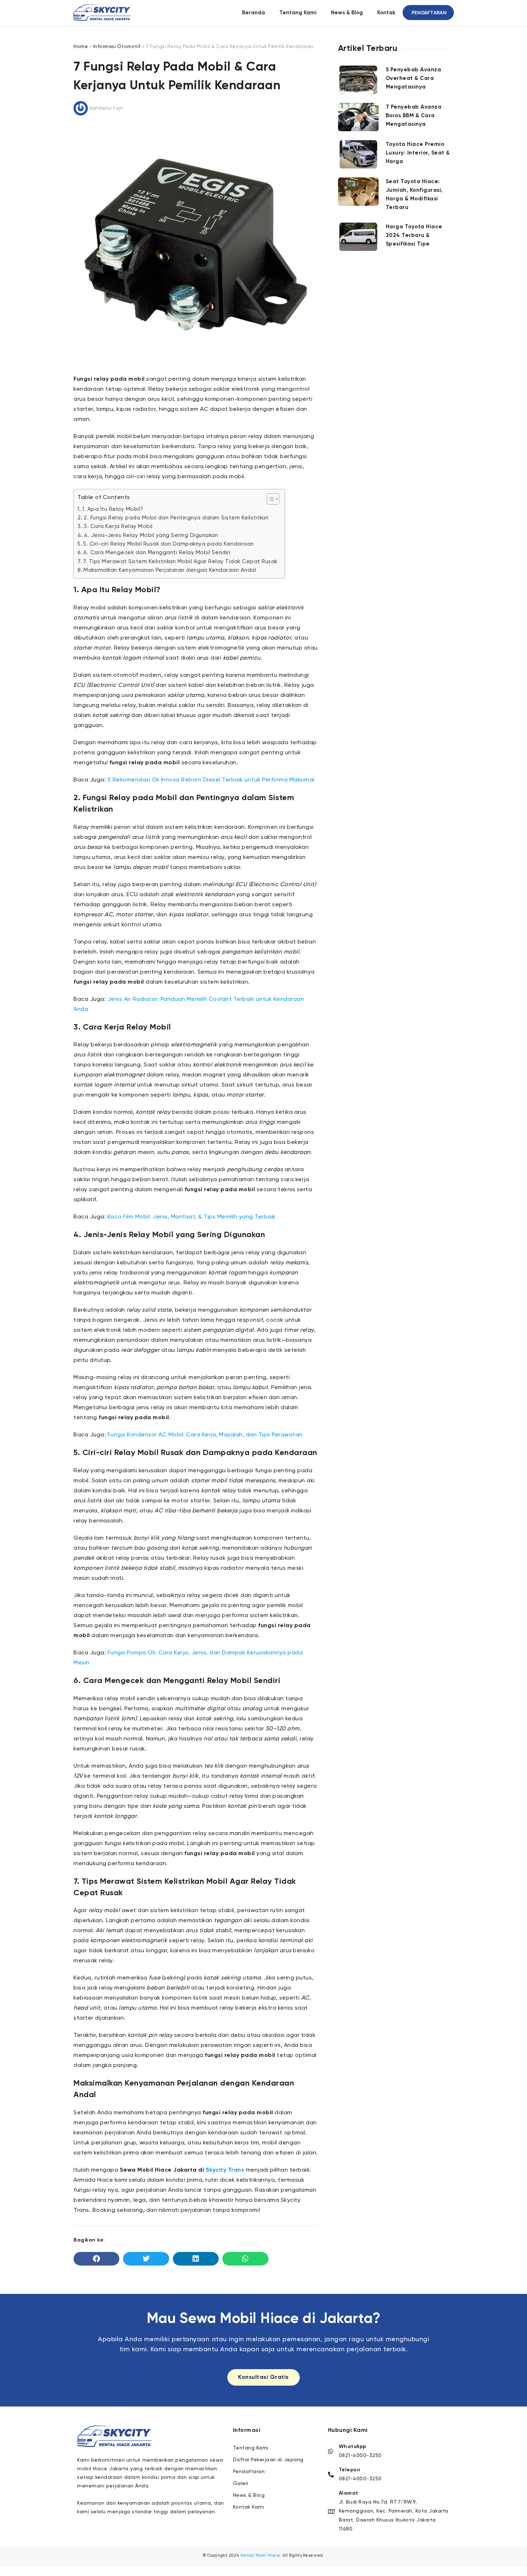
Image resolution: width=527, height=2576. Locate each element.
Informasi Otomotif (117, 47)
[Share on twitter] (146, 2259)
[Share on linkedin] (196, 2259)
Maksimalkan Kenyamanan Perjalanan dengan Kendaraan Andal (170, 570)
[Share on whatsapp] (245, 2259)
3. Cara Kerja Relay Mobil (118, 526)
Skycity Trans (225, 2170)
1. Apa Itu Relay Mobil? (113, 509)
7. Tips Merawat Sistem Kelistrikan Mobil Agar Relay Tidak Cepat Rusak (180, 562)
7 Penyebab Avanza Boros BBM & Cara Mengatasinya (414, 116)
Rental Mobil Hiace (260, 2555)
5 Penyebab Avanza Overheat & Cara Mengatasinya (414, 78)
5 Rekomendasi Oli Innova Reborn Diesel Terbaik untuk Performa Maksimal (211, 780)
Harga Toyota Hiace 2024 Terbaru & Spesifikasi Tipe (414, 235)
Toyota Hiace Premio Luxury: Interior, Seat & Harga (418, 153)
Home (81, 47)
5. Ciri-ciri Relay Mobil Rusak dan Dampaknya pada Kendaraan (168, 544)
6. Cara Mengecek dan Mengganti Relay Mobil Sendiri (157, 553)
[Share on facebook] (96, 2259)
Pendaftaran (429, 13)
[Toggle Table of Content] (269, 499)
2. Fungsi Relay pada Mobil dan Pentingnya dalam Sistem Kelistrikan (176, 518)
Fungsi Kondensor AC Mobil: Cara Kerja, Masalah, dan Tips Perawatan (205, 1435)
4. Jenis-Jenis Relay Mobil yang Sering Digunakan (151, 535)
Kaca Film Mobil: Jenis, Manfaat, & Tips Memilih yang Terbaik (192, 1217)
